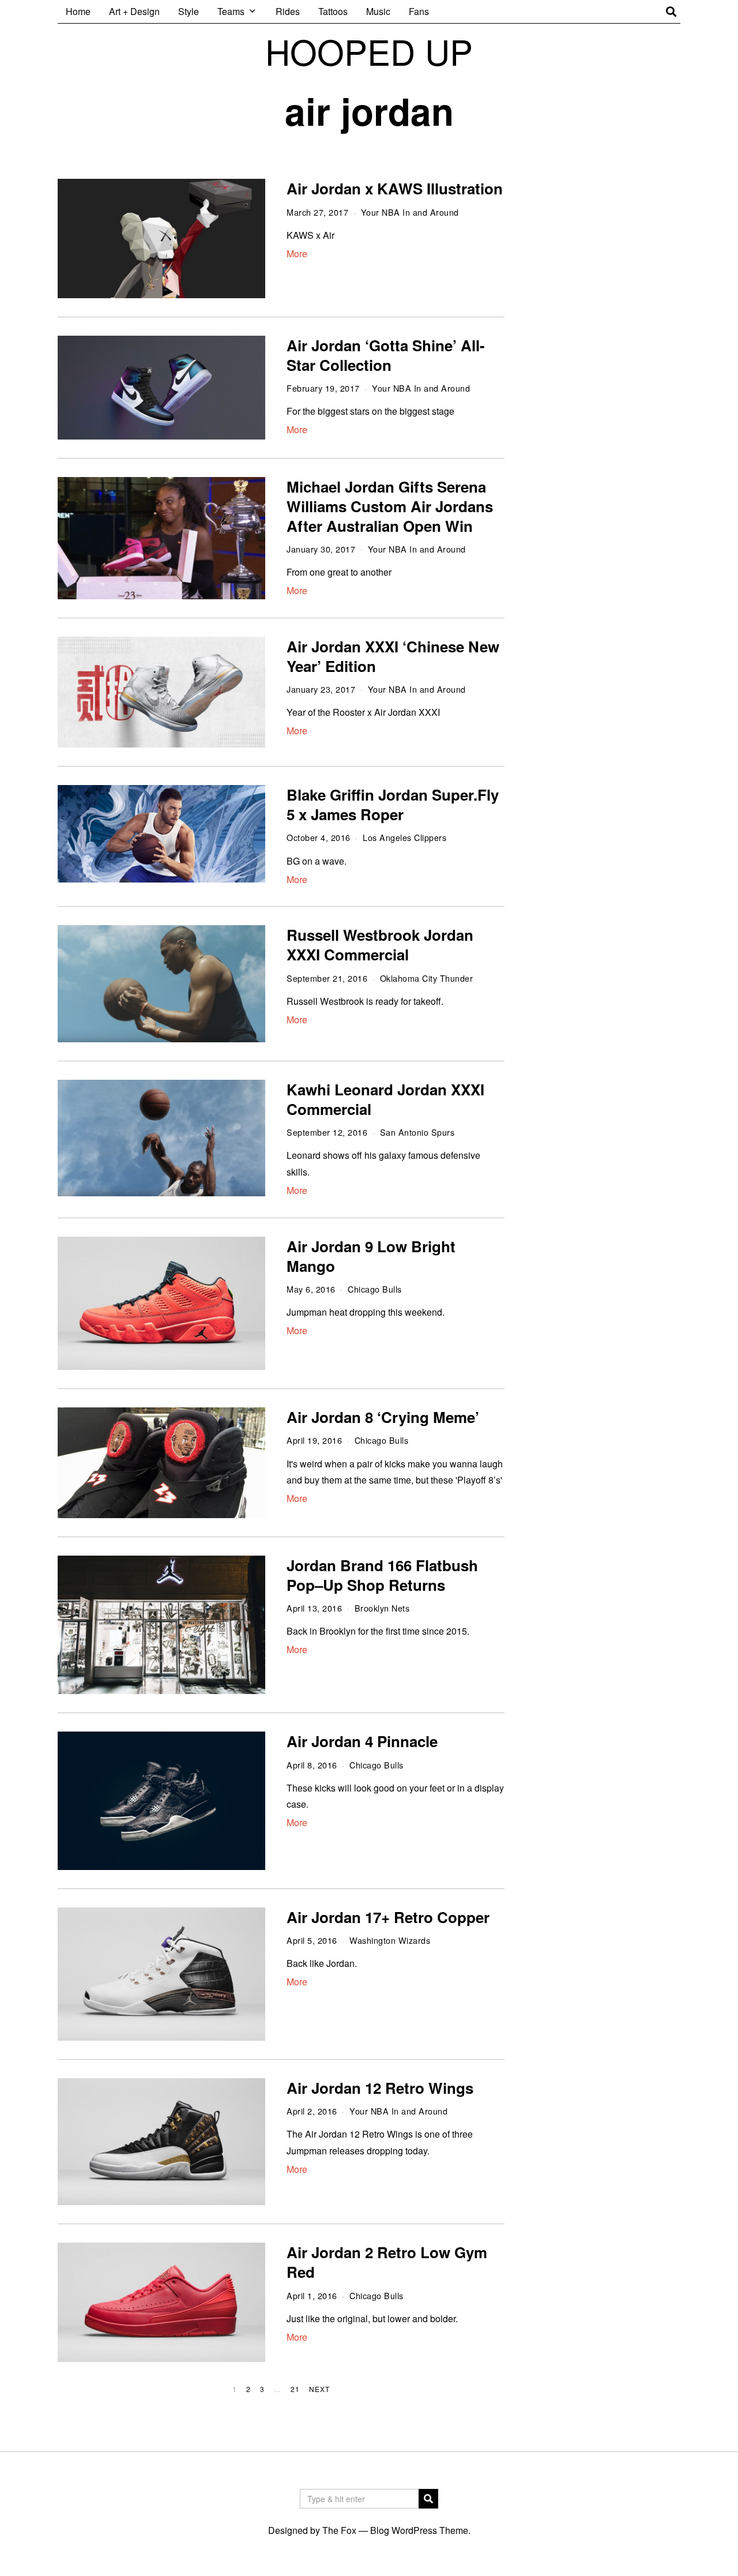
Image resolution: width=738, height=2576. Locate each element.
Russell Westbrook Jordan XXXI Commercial (380, 945)
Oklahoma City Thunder (427, 978)
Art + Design (134, 11)
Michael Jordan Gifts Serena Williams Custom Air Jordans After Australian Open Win (390, 506)
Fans (419, 11)
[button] (428, 2499)
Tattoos (333, 11)
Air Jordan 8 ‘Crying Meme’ (383, 1417)
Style (189, 11)
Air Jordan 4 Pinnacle (362, 1741)
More (297, 254)
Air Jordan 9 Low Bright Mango (371, 1256)
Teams (231, 11)
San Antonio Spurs (417, 1132)
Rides (288, 11)
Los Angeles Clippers (404, 837)
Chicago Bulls (375, 1289)
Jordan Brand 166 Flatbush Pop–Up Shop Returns (382, 1575)
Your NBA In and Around (410, 212)
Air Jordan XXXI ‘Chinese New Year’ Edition (393, 656)
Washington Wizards (390, 1940)
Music (378, 11)
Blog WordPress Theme (419, 2530)
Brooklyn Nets (382, 1608)
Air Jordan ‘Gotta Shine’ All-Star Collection (386, 355)
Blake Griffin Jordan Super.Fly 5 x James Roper (393, 804)
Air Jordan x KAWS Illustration (395, 188)
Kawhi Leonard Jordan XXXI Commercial (385, 1099)
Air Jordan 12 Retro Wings (380, 2088)
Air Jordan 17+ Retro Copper (388, 1917)
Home (78, 11)
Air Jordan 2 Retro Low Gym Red (387, 2262)
